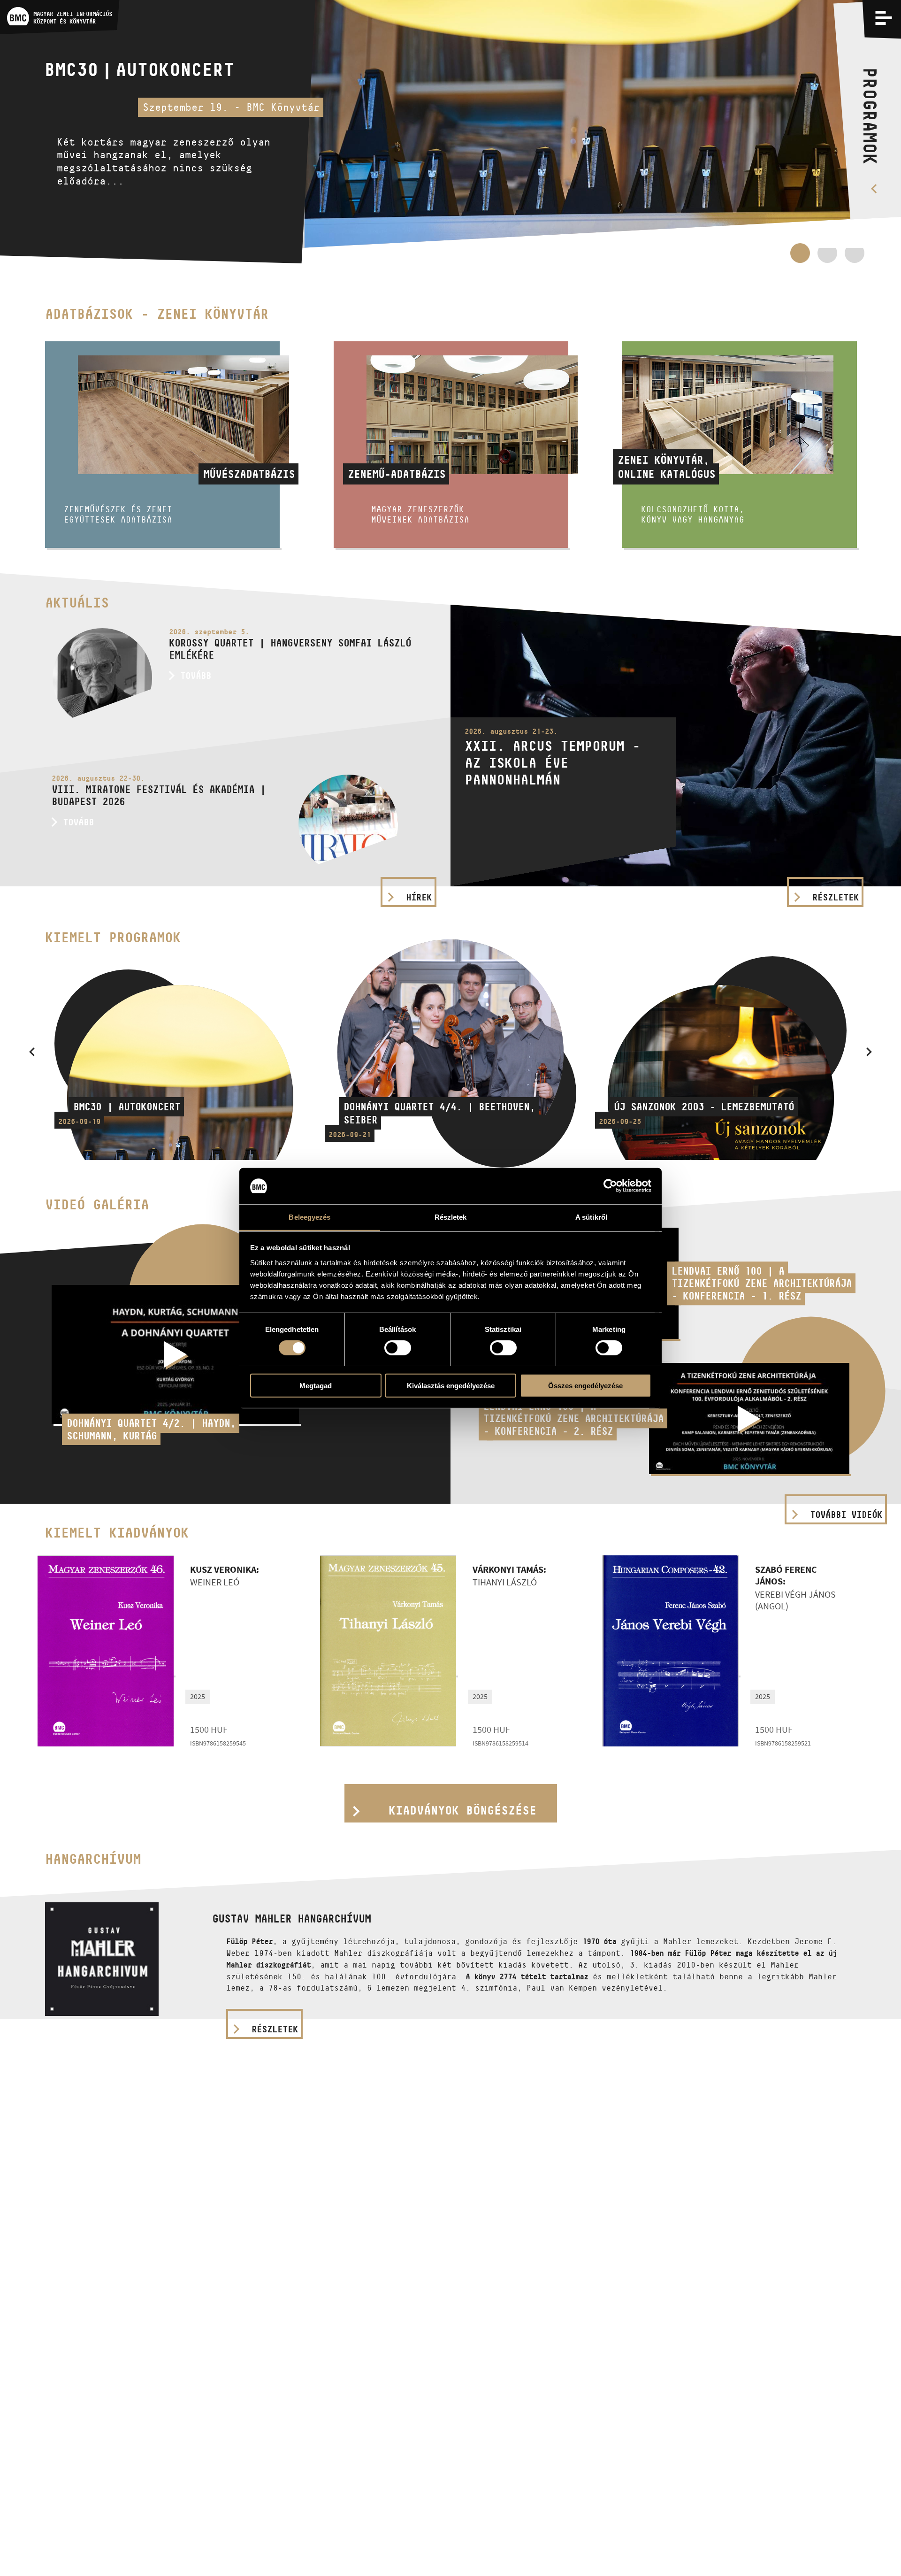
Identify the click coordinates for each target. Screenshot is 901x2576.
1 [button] (800, 253)
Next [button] (869, 1052)
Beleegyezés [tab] (309, 1217)
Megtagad (316, 1385)
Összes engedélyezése (585, 1385)
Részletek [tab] (451, 1217)
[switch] (398, 1347)
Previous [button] (32, 1052)
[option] (450, 132)
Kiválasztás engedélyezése (451, 1385)
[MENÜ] (883, 18)
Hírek (419, 897)
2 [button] (827, 258)
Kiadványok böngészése (462, 1810)
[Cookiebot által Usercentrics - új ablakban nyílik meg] (610, 1186)
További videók (846, 1515)
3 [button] (855, 258)
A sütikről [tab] (591, 1217)
